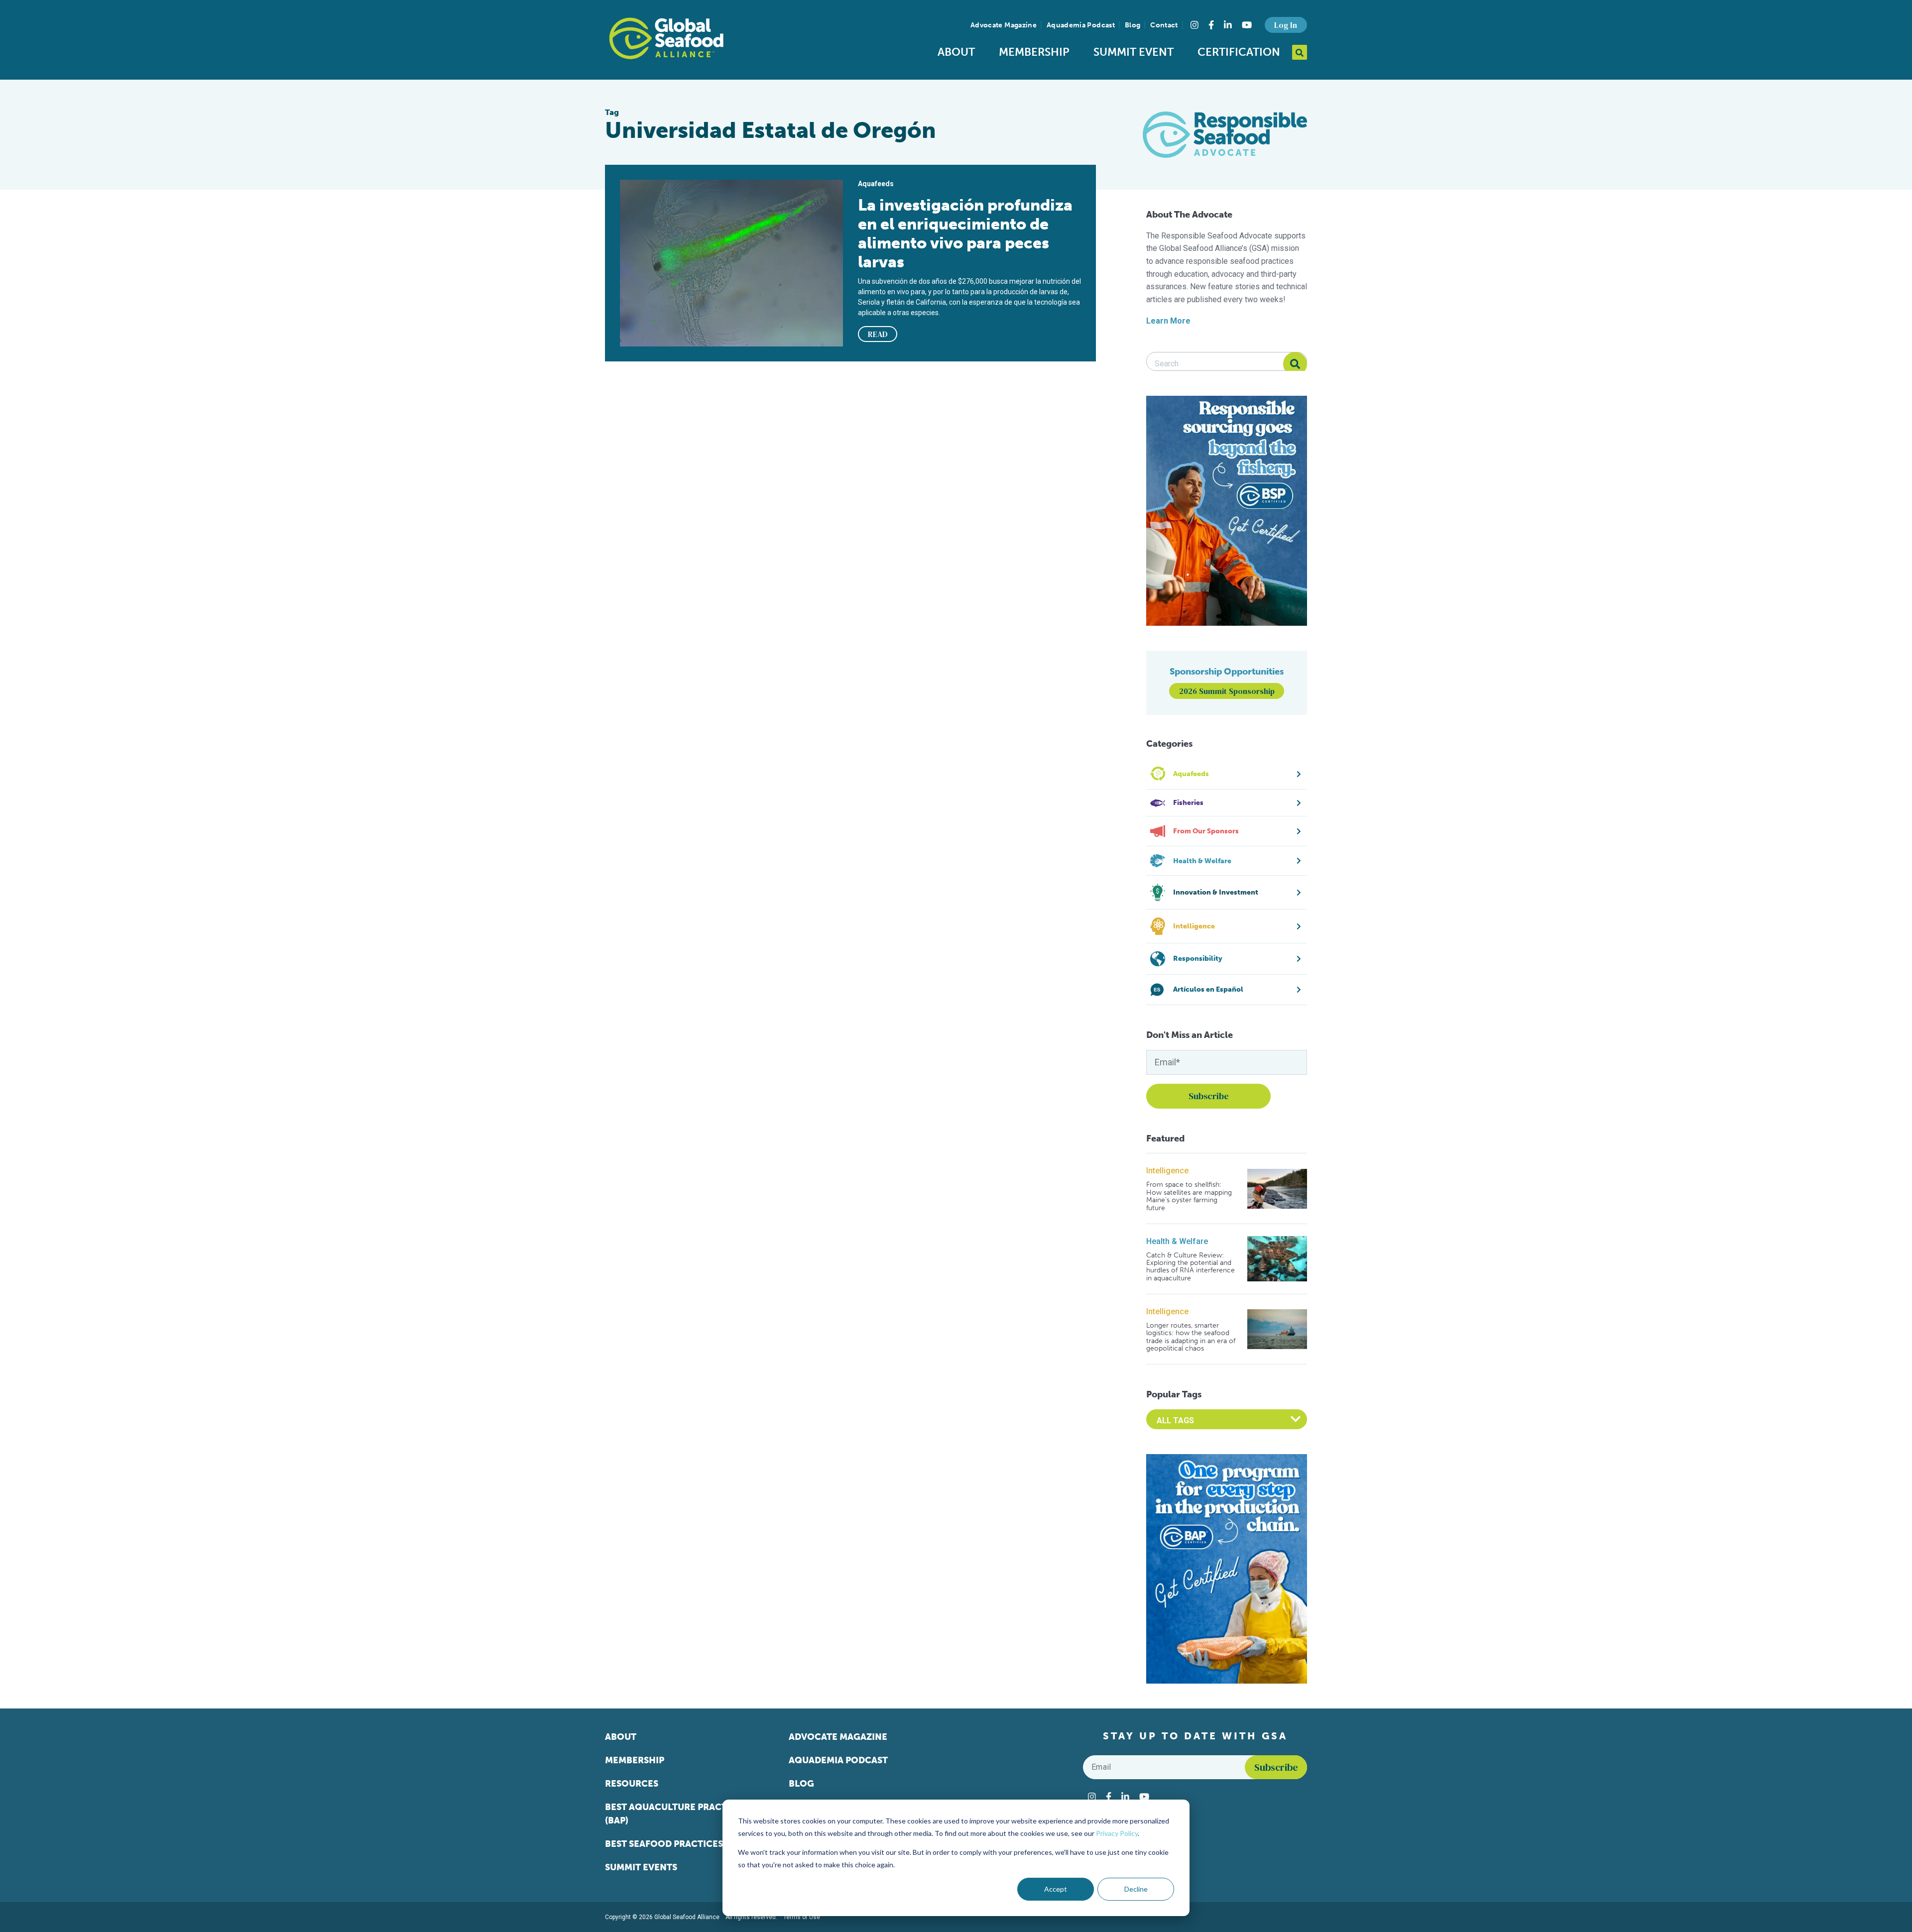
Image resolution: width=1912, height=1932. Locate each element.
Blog (1133, 25)
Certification (1239, 52)
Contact (1164, 25)
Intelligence (1167, 1171)
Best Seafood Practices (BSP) (676, 1844)
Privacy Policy (1117, 1833)
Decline (1136, 1889)
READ (878, 334)
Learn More (1168, 321)
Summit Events (641, 1867)
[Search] (1295, 364)
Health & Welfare (1177, 1241)
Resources (632, 1784)
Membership (1034, 52)
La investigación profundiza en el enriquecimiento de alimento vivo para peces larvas (965, 233)
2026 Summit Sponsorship (1227, 691)
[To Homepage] (666, 38)
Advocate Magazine (1004, 25)
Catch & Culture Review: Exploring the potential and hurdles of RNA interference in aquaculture (1191, 1267)
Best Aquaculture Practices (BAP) (676, 1814)
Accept (1056, 1889)
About (956, 52)
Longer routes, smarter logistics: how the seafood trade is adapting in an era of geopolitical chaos (1191, 1337)
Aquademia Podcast (1081, 25)
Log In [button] (1286, 25)
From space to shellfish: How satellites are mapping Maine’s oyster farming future (1189, 1196)
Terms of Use (802, 1917)
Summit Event (1134, 52)
